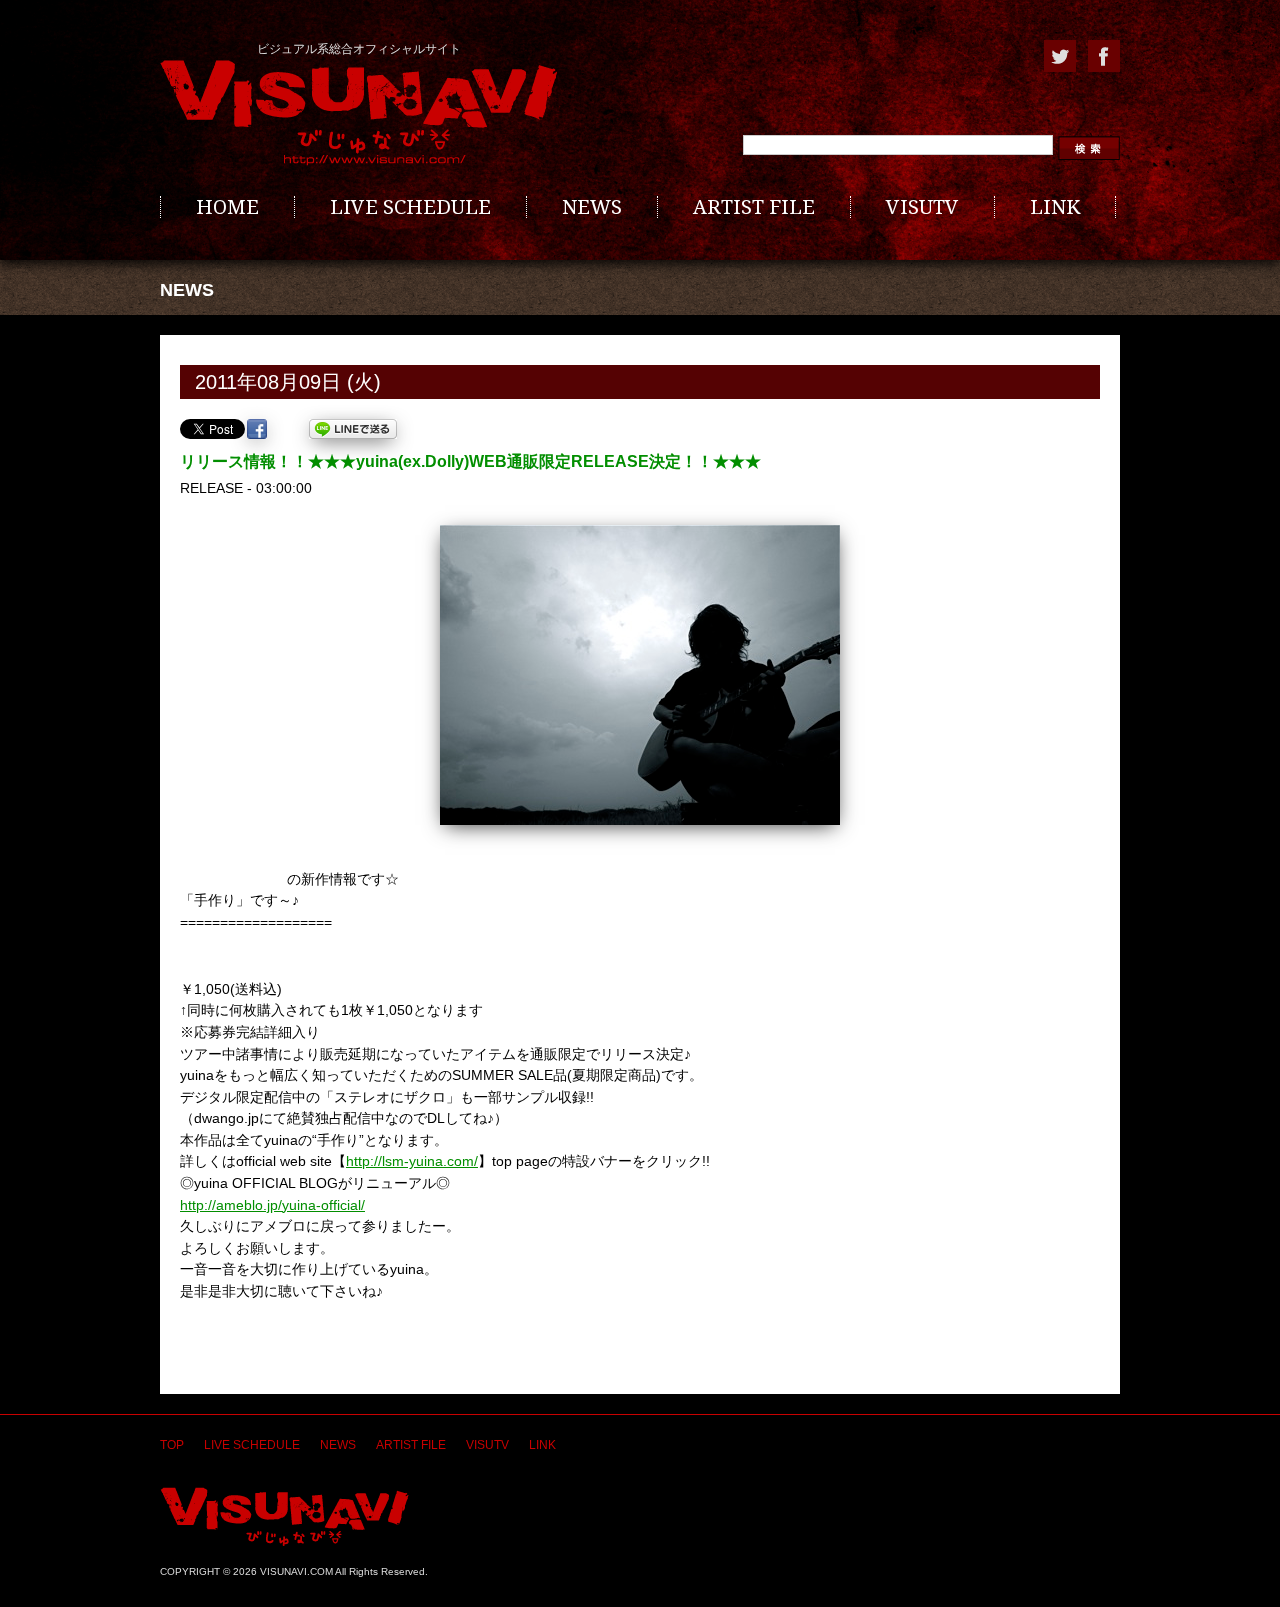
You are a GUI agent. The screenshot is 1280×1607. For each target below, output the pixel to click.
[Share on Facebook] (257, 429)
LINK (1055, 207)
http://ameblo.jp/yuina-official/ (272, 1205)
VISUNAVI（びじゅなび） (284, 1516)
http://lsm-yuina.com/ (412, 1161)
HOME (227, 207)
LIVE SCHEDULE (410, 207)
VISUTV (922, 207)
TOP (172, 1445)
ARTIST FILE (754, 207)
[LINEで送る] (353, 429)
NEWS (592, 207)
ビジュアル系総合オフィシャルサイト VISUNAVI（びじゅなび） (359, 113)
